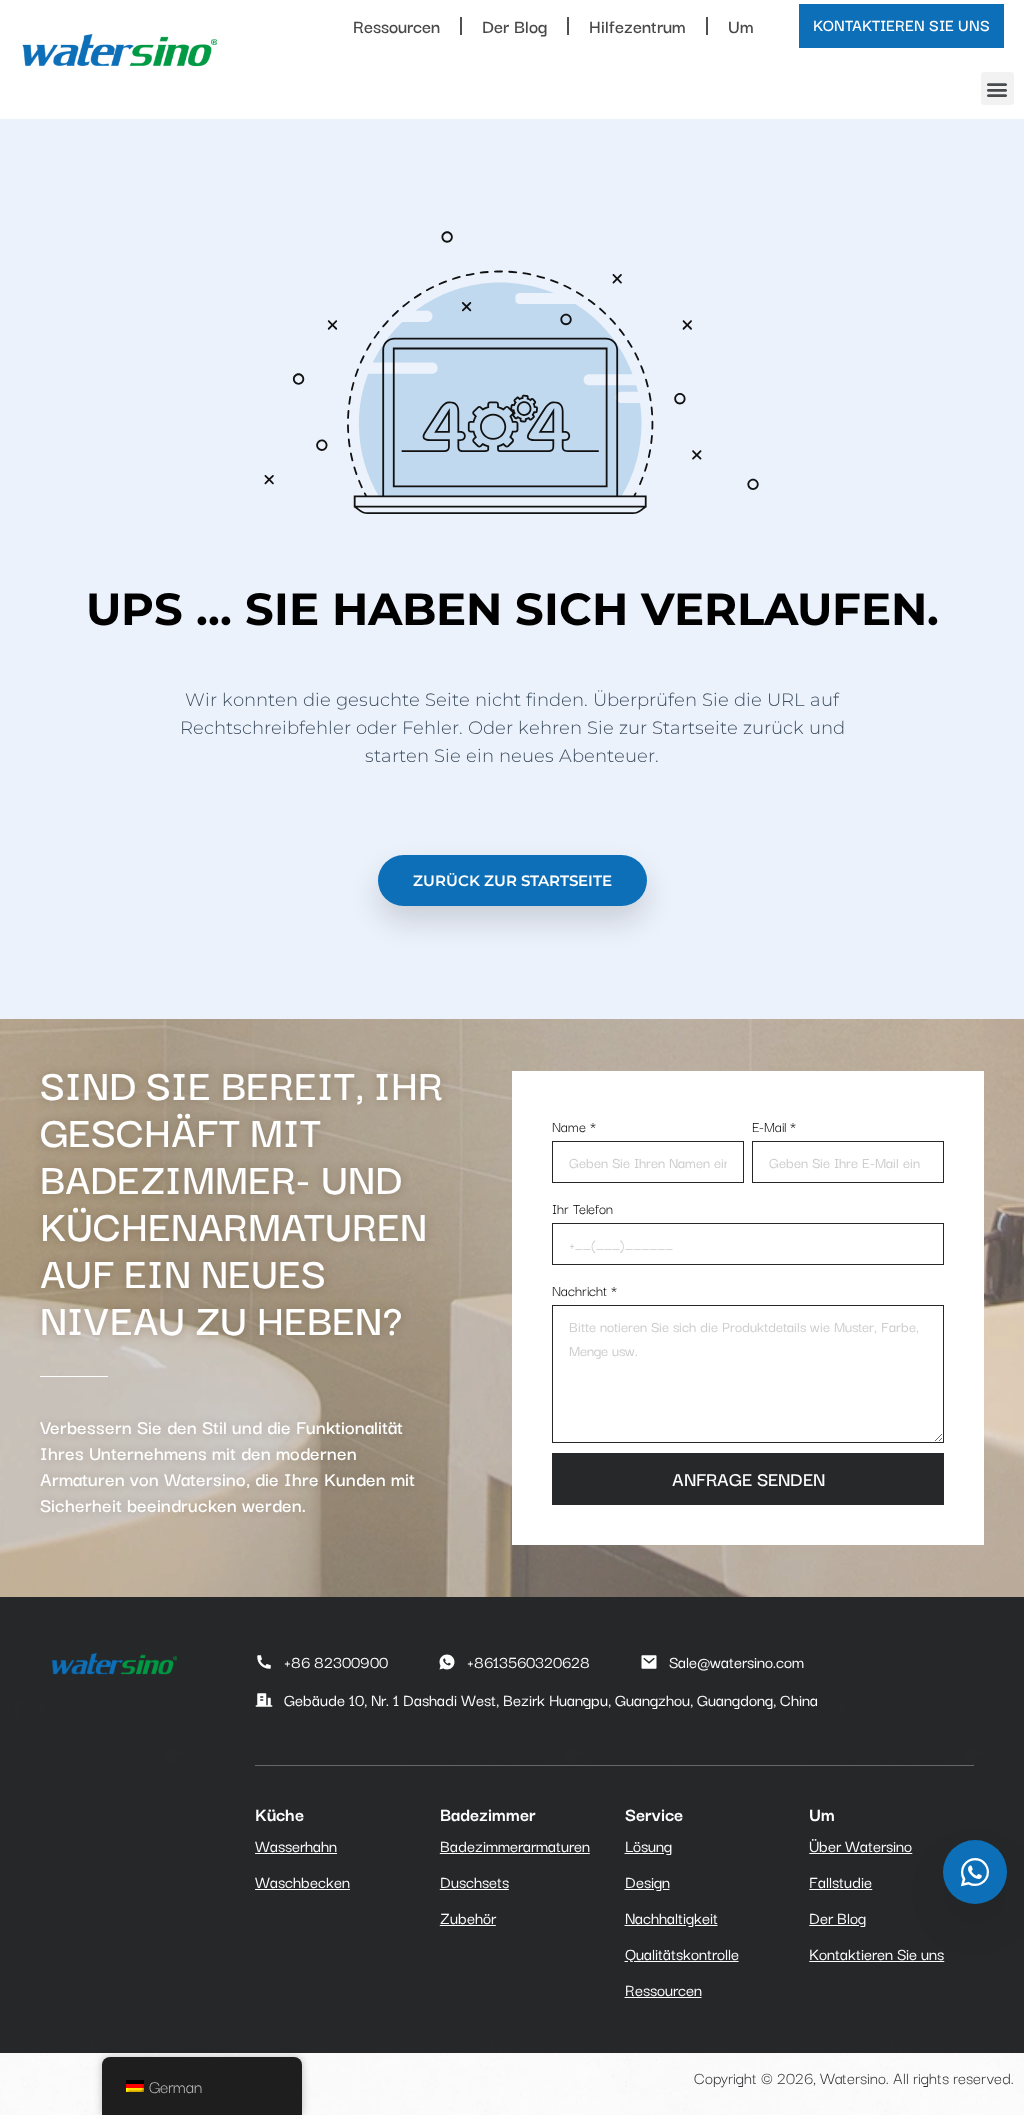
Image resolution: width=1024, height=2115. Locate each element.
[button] (997, 88)
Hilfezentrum (637, 25)
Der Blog (514, 25)
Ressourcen (396, 25)
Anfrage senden (748, 1478)
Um (741, 25)
